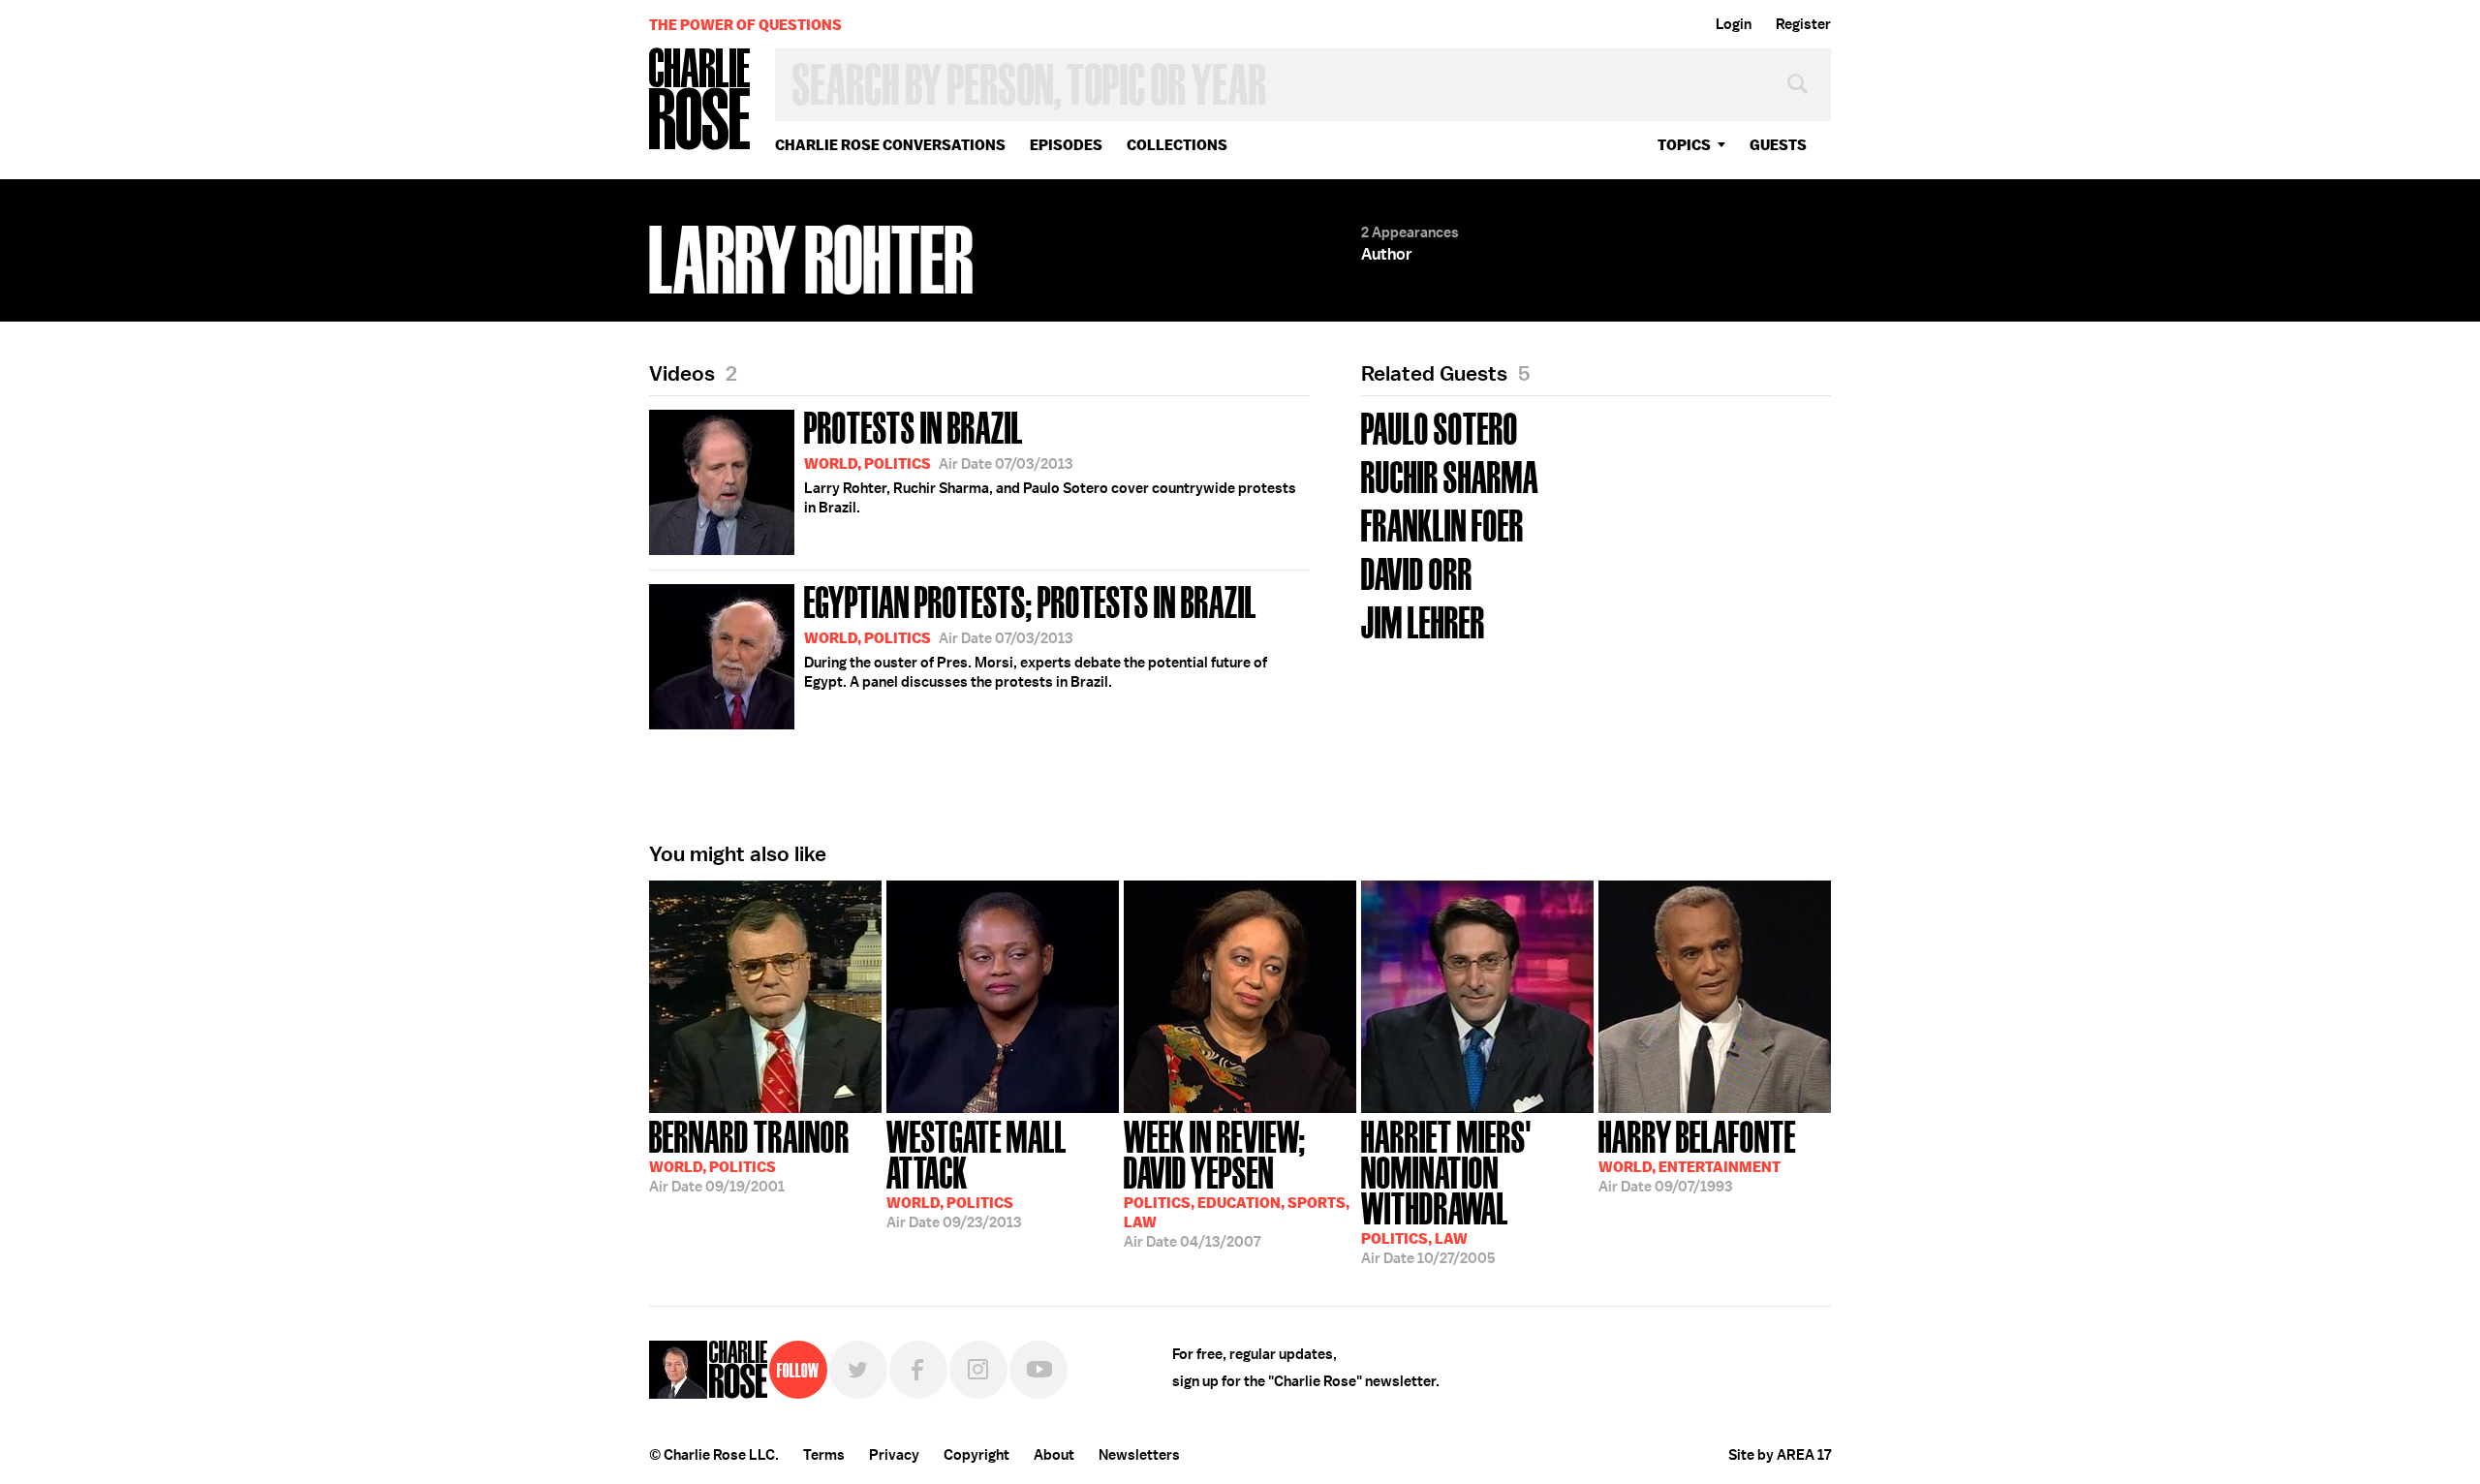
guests (1778, 145)
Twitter (858, 1370)
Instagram (978, 1370)
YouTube (1038, 1370)
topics (1684, 145)
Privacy (894, 1455)
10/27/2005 (1446, 1190)
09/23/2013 (976, 1173)
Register (1803, 24)
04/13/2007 (1237, 1182)
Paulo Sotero (1440, 427)
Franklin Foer (1442, 524)
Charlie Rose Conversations (890, 145)
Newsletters (1139, 1455)
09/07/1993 (1697, 1155)
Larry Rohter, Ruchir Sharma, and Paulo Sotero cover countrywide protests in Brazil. (1050, 460)
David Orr (1417, 572)
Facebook (918, 1370)
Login (1734, 24)
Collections (1177, 145)
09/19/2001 (749, 1155)
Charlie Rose (700, 100)
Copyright (976, 1455)
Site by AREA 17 (1780, 1455)
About (1054, 1455)
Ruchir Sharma (1450, 475)
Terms (824, 1455)
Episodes (1066, 145)
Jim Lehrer (1423, 620)
